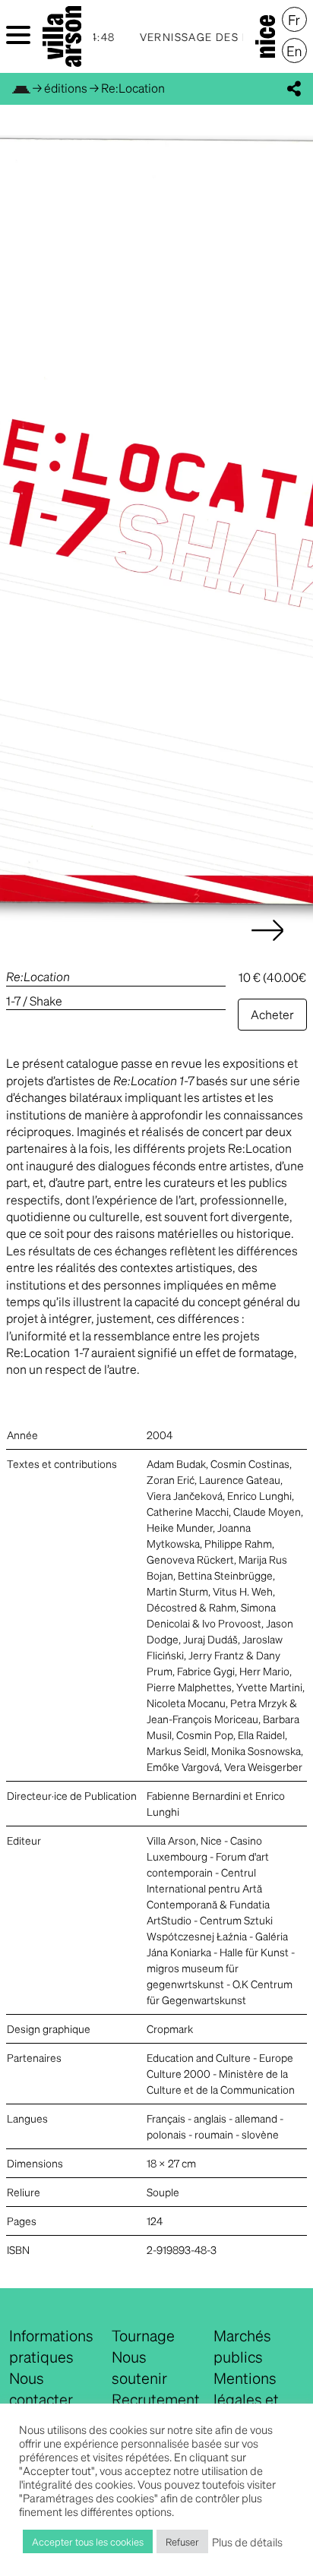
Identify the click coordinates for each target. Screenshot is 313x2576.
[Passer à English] (294, 51)
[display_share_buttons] (294, 89)
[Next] (267, 945)
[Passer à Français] (294, 20)
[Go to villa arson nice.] (21, 88)
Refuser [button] (182, 2541)
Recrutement (156, 2399)
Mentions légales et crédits (246, 2399)
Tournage (143, 2335)
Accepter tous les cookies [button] (88, 2541)
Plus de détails (247, 2542)
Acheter (272, 1014)
